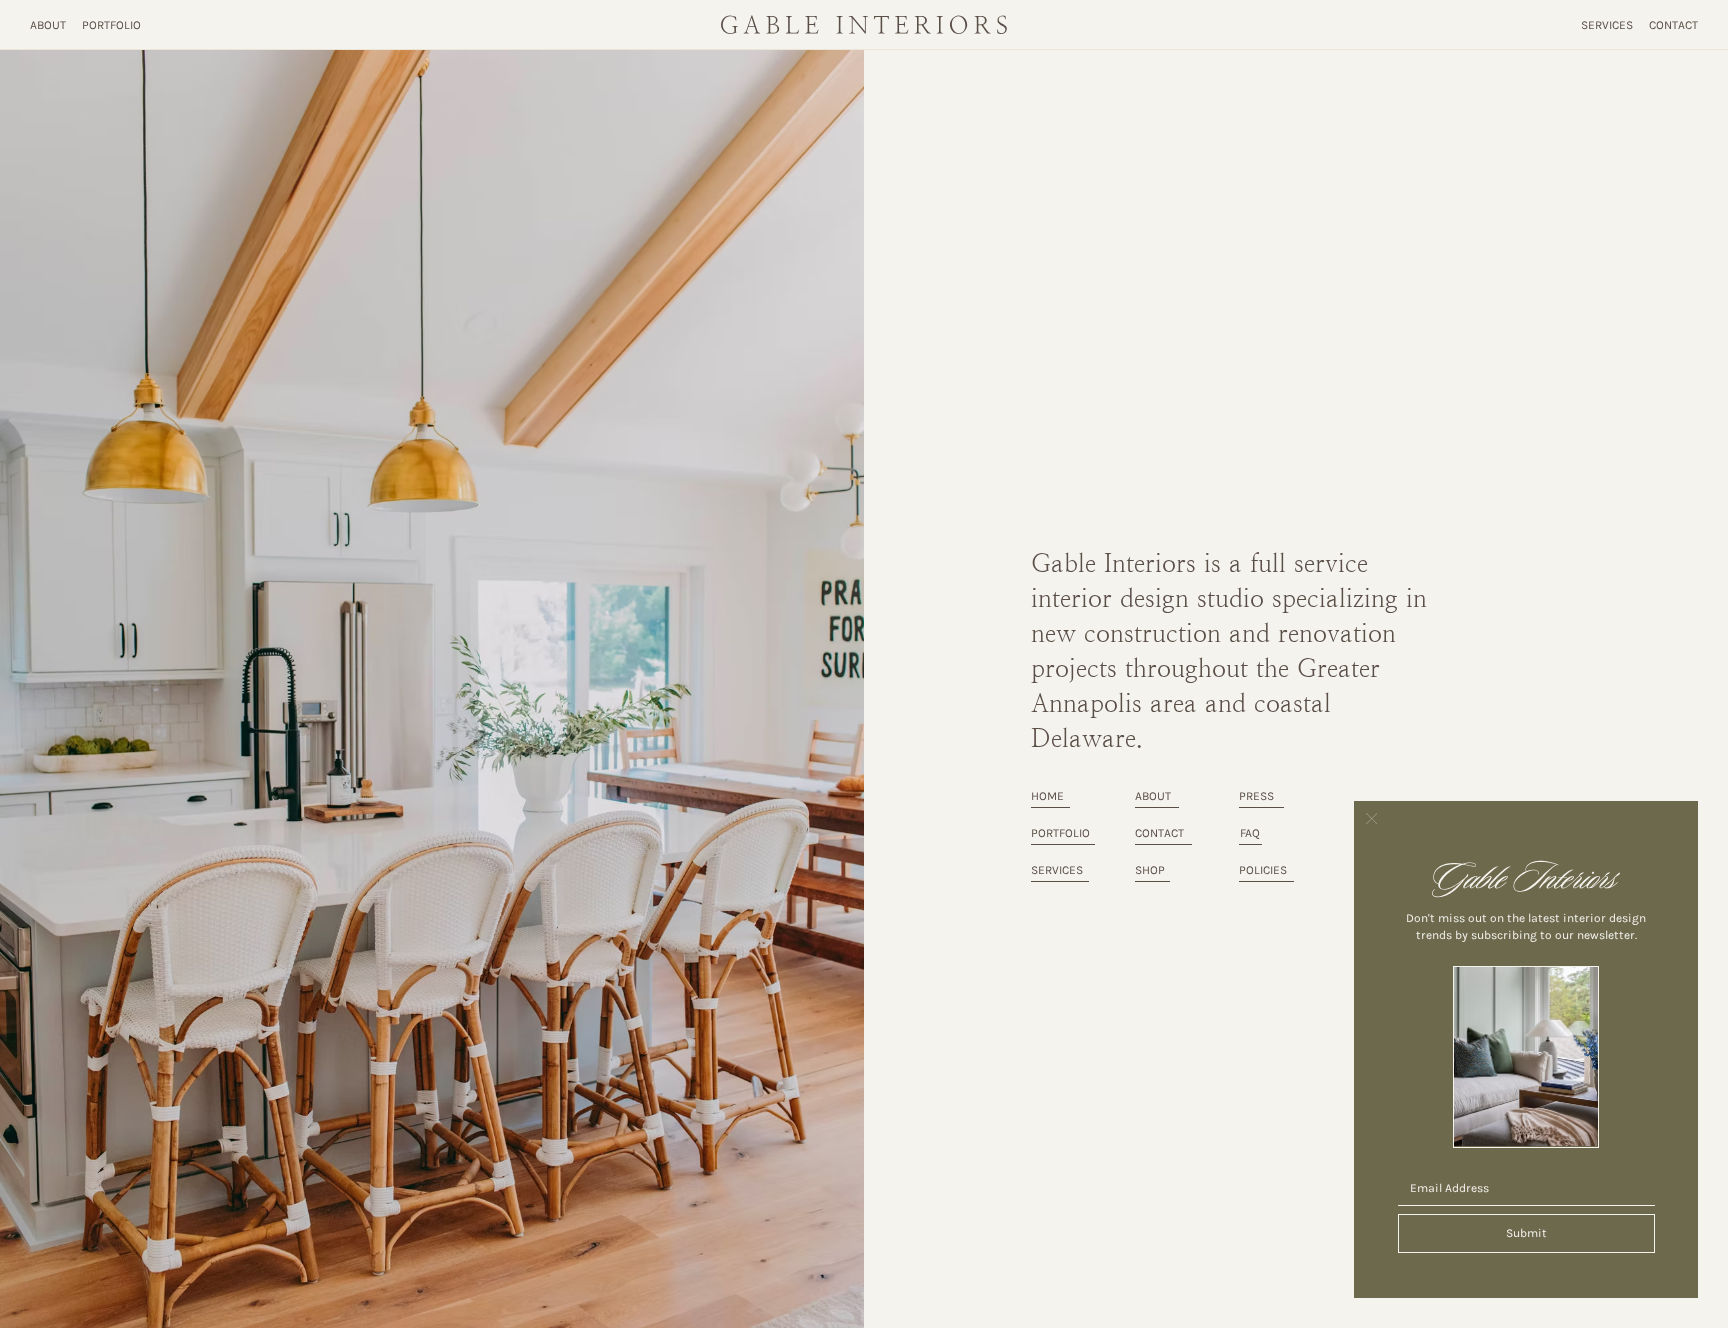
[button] (1371, 819)
